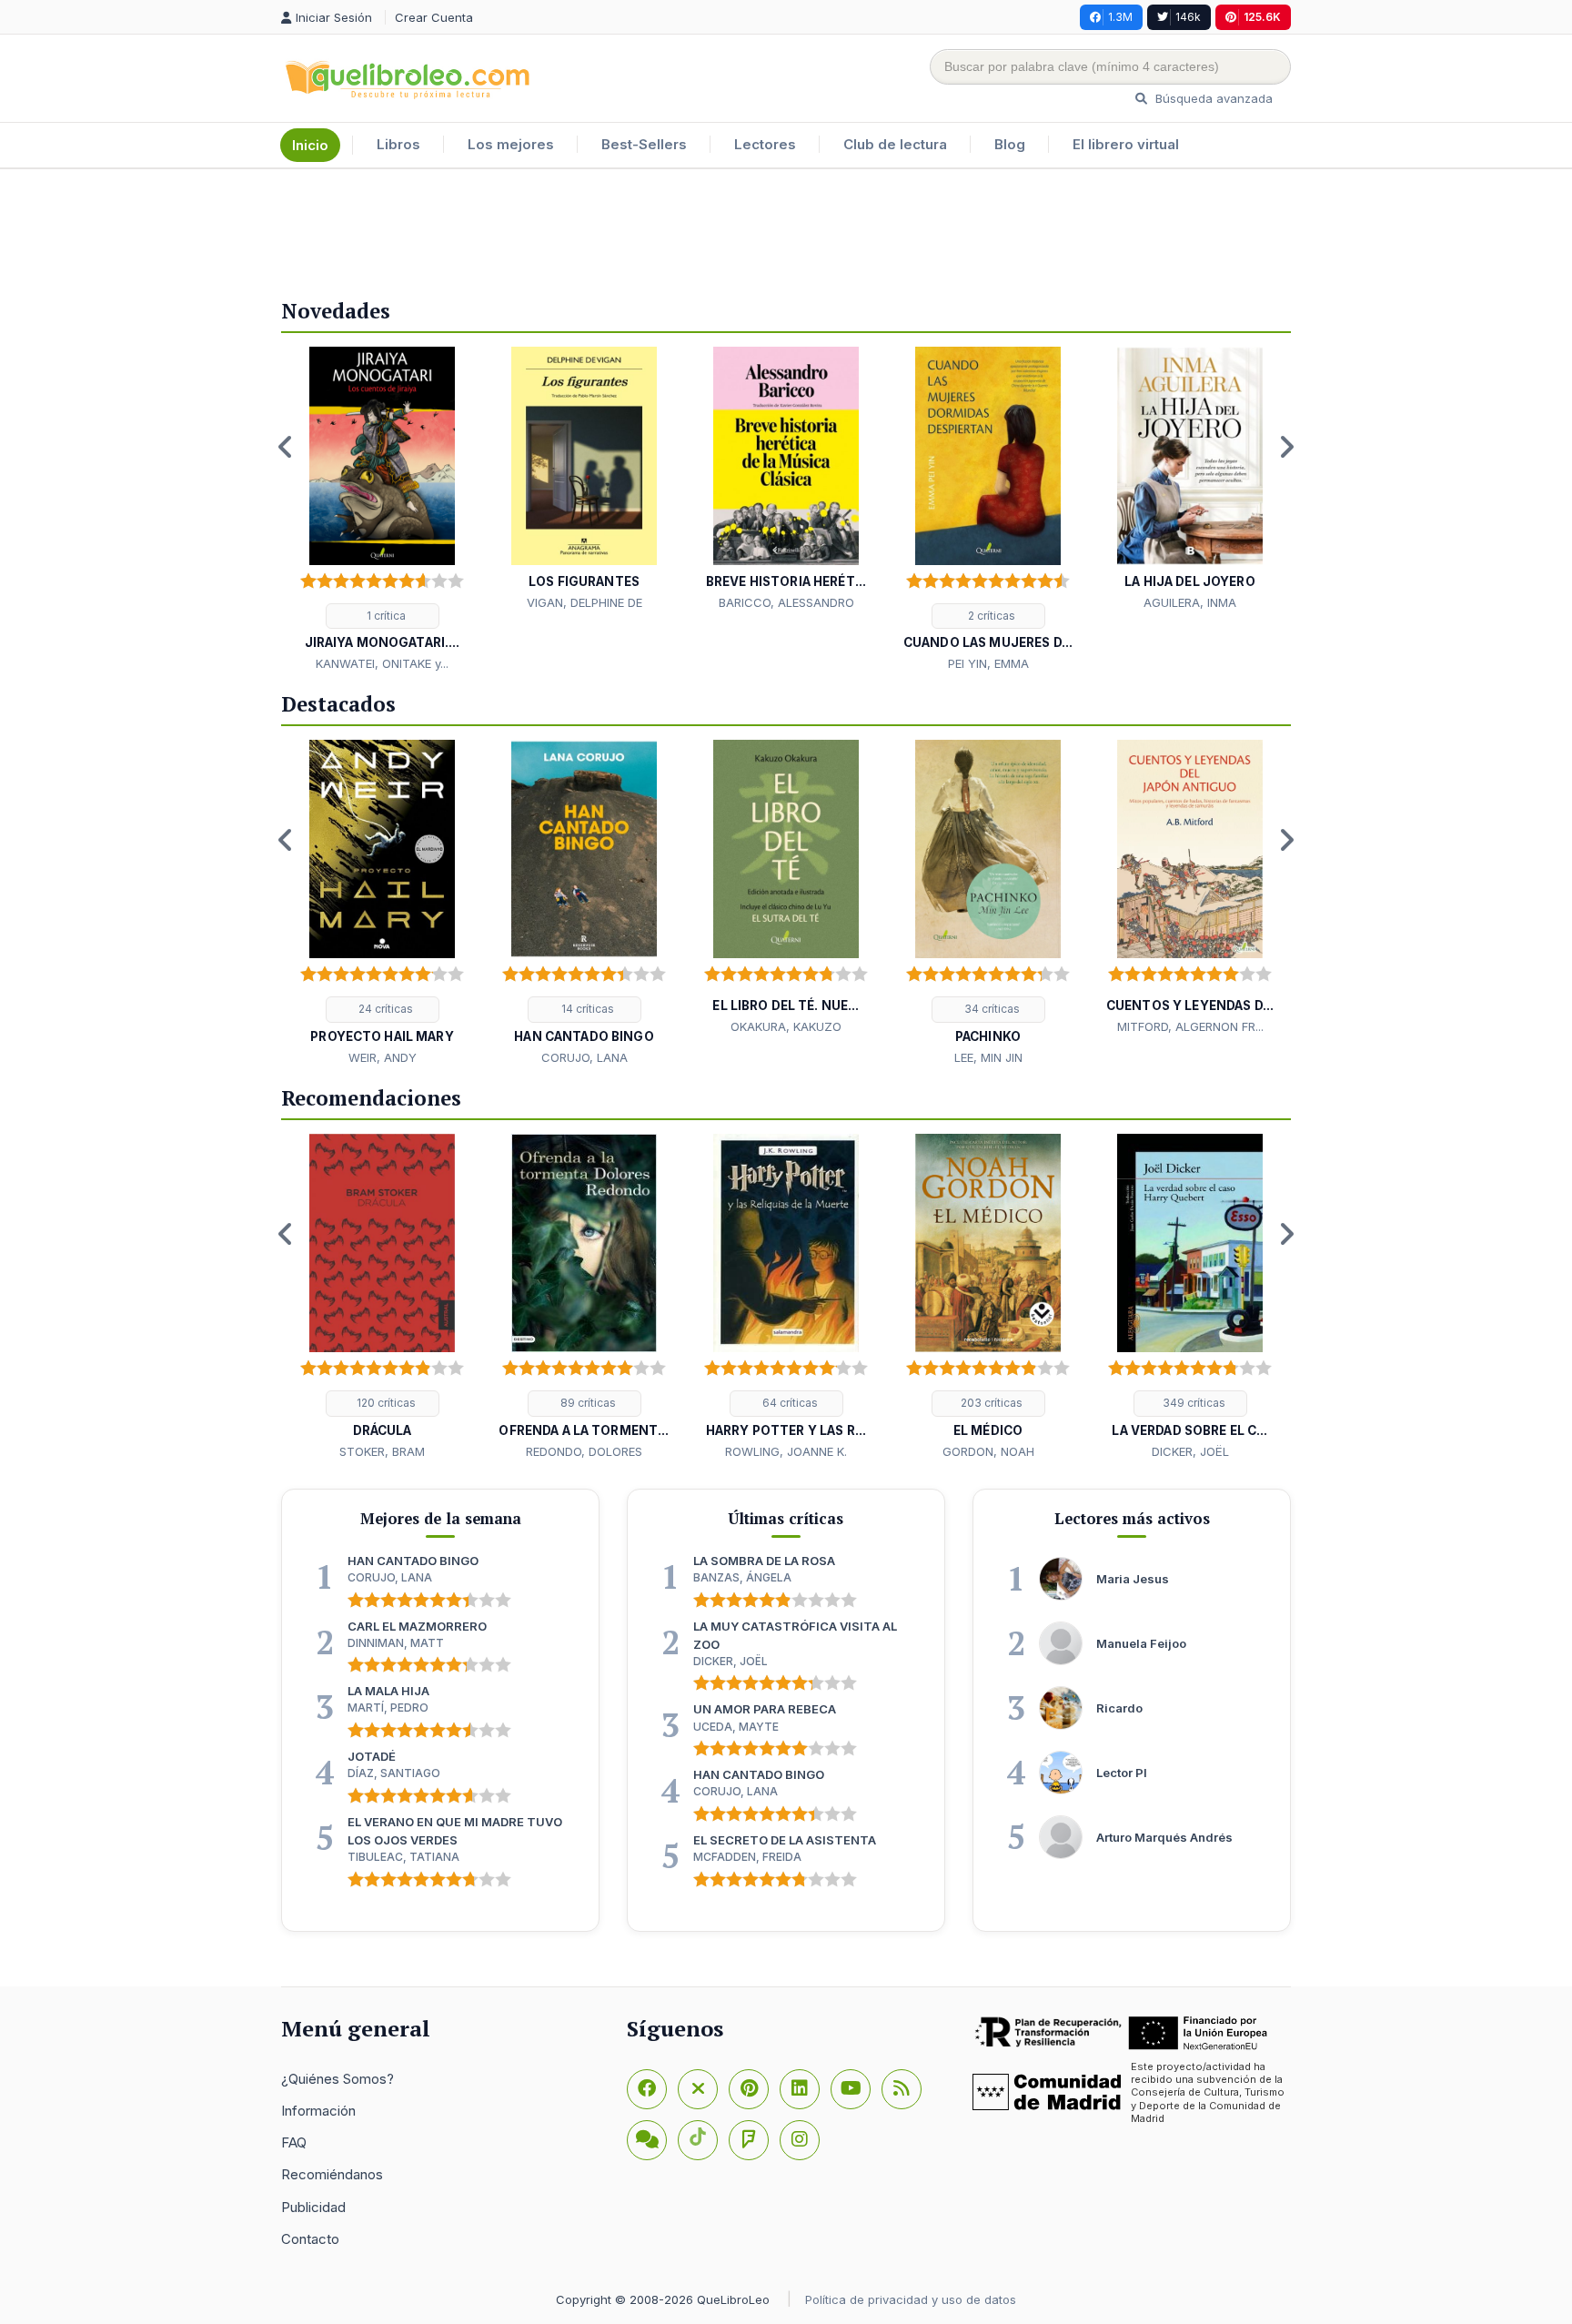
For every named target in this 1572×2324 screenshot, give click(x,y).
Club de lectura (895, 144)
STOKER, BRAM (382, 1451)
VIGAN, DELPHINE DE (584, 602)
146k (1188, 17)
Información (318, 2111)
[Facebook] (647, 2089)
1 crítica (385, 616)
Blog (1010, 144)
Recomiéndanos (332, 2174)
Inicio (310, 145)
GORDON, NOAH (988, 1451)
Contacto (310, 2239)
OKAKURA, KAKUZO (786, 1026)
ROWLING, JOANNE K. (786, 1451)
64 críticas (789, 1403)
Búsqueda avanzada (1212, 98)
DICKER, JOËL (1190, 1451)
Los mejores (511, 144)
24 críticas (384, 1009)
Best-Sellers (644, 144)
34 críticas (991, 1009)
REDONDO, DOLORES (584, 1451)
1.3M (1120, 17)
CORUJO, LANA (584, 1057)
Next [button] (1286, 447)
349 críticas (1193, 1403)
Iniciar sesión (336, 17)
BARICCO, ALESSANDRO (786, 602)
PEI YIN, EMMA (988, 663)
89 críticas (587, 1403)
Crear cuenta (434, 17)
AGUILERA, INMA (1190, 602)
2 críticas (990, 616)
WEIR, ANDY (383, 1057)
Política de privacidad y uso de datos (911, 2299)
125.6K (1262, 17)
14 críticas (586, 1009)
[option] (382, 510)
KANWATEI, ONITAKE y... (382, 663)
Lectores (765, 144)
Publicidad (313, 2207)
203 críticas (990, 1403)
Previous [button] (286, 447)
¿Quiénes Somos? (338, 2079)
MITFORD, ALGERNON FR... (1190, 1026)
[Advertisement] (786, 228)
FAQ (294, 2142)
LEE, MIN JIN (988, 1057)
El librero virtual (1126, 144)
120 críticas (385, 1403)
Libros (398, 144)
